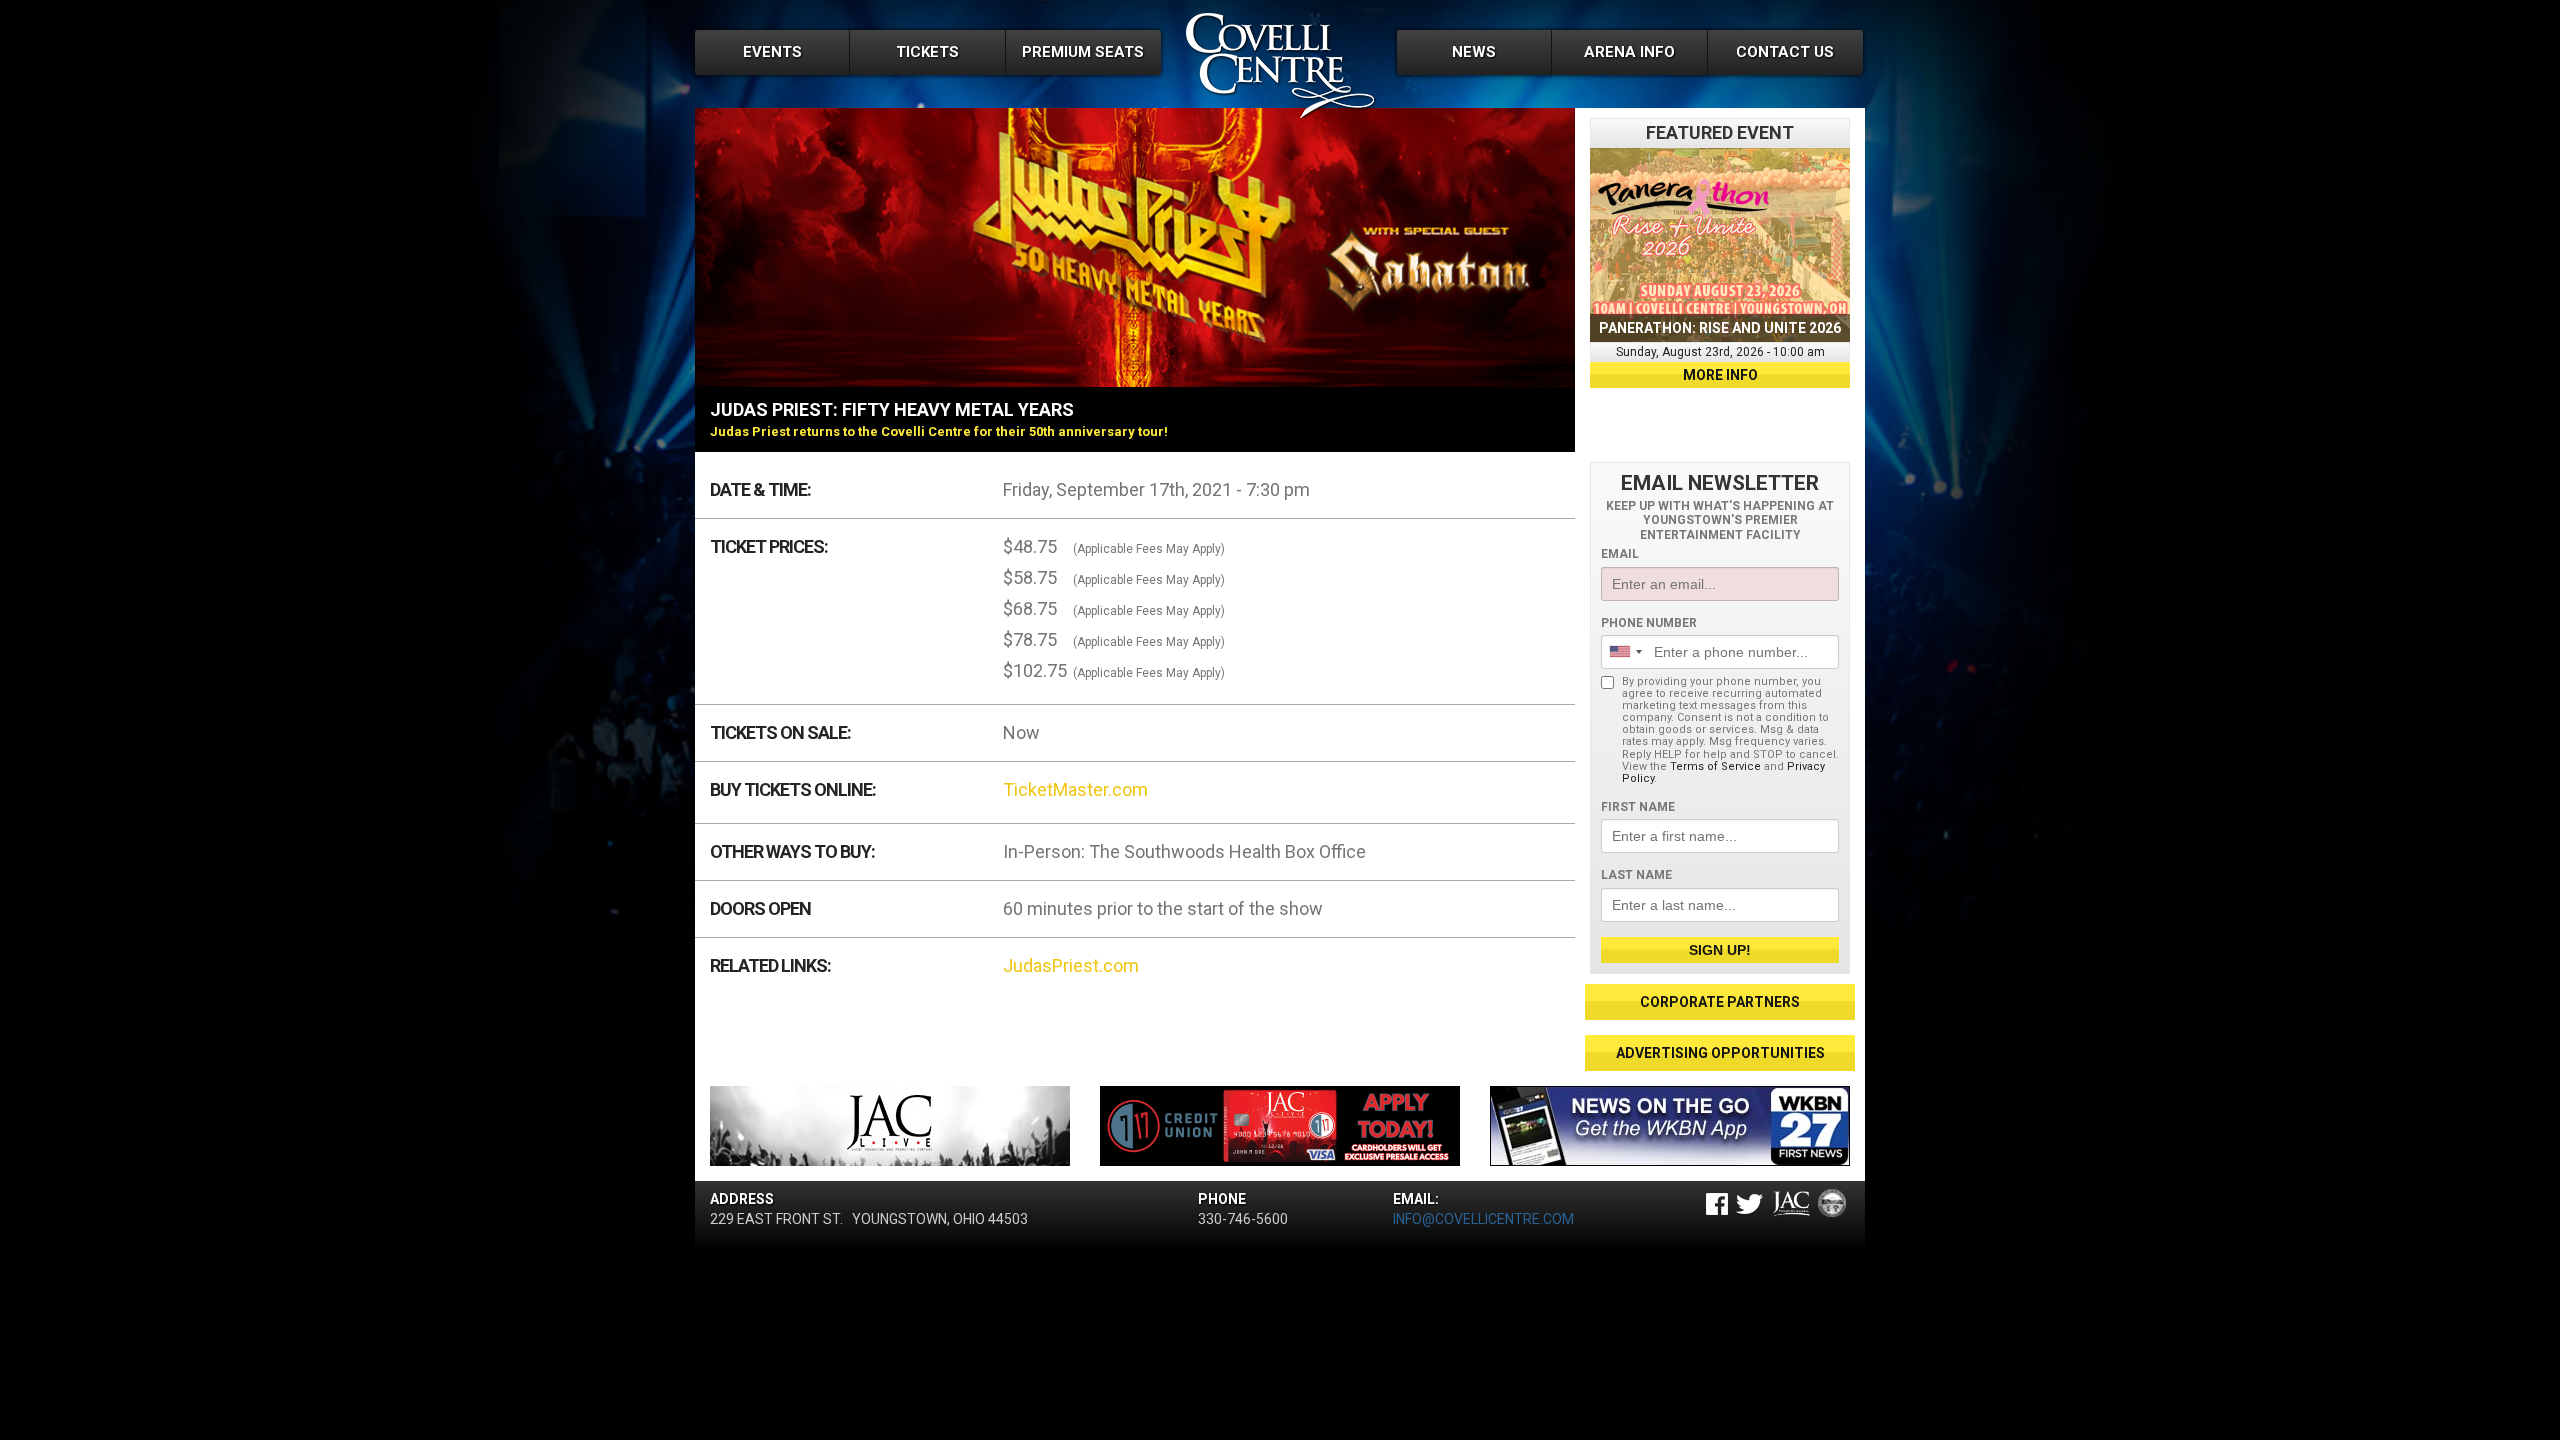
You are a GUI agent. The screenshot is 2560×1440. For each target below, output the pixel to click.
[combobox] (1625, 652)
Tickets (927, 52)
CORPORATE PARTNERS (1720, 1002)
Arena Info (1629, 52)
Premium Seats (1083, 52)
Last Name (1636, 875)
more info (1720, 375)
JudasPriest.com (1071, 965)
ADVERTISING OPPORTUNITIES (1720, 1053)
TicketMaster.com (1075, 789)
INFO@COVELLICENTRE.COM (1483, 1219)
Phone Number (1649, 623)
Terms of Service (1715, 766)
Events (772, 52)
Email (1620, 554)
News (1474, 52)
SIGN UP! (1720, 950)
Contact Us (1785, 52)
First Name (1638, 807)
